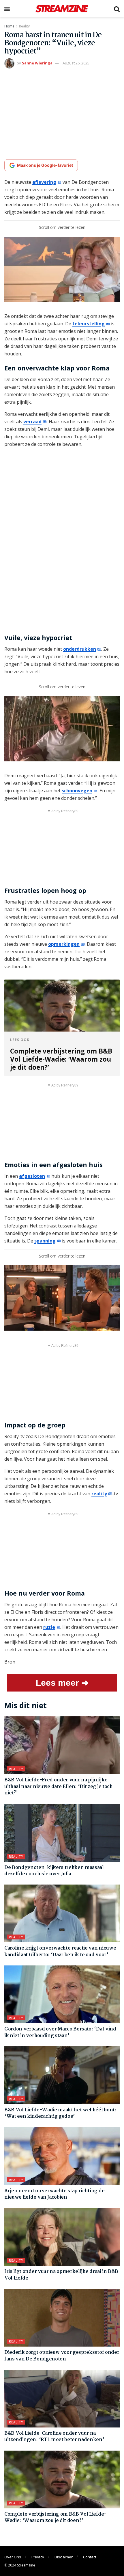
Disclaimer (64, 2557)
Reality (24, 26)
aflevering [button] (44, 182)
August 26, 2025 (76, 63)
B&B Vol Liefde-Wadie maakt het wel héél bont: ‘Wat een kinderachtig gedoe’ (60, 2113)
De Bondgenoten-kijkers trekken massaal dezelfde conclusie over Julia (54, 1871)
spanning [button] (45, 1241)
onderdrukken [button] (80, 649)
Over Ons (13, 2557)
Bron (10, 1662)
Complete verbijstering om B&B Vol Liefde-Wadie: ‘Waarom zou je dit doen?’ (55, 2517)
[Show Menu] (7, 9)
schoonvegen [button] (77, 791)
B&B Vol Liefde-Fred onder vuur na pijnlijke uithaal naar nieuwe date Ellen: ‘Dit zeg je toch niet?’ (59, 1787)
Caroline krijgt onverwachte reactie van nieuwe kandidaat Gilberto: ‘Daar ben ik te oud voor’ (60, 1951)
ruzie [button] (49, 1627)
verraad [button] (32, 422)
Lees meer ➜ (62, 1683)
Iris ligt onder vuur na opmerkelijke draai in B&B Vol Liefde (61, 2275)
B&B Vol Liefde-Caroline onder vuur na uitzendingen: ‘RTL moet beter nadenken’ (54, 2437)
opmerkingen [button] (64, 944)
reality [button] (99, 1494)
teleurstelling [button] (89, 324)
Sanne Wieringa (37, 63)
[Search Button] (117, 9)
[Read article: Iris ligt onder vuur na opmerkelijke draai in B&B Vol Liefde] (62, 2237)
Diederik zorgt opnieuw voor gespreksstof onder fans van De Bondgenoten (62, 2356)
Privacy (38, 2557)
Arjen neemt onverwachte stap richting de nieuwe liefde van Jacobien (54, 2194)
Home (9, 26)
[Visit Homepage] (62, 9)
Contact (90, 2557)
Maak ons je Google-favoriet (45, 165)
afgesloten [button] (32, 1176)
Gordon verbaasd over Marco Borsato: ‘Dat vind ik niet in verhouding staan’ (60, 2032)
